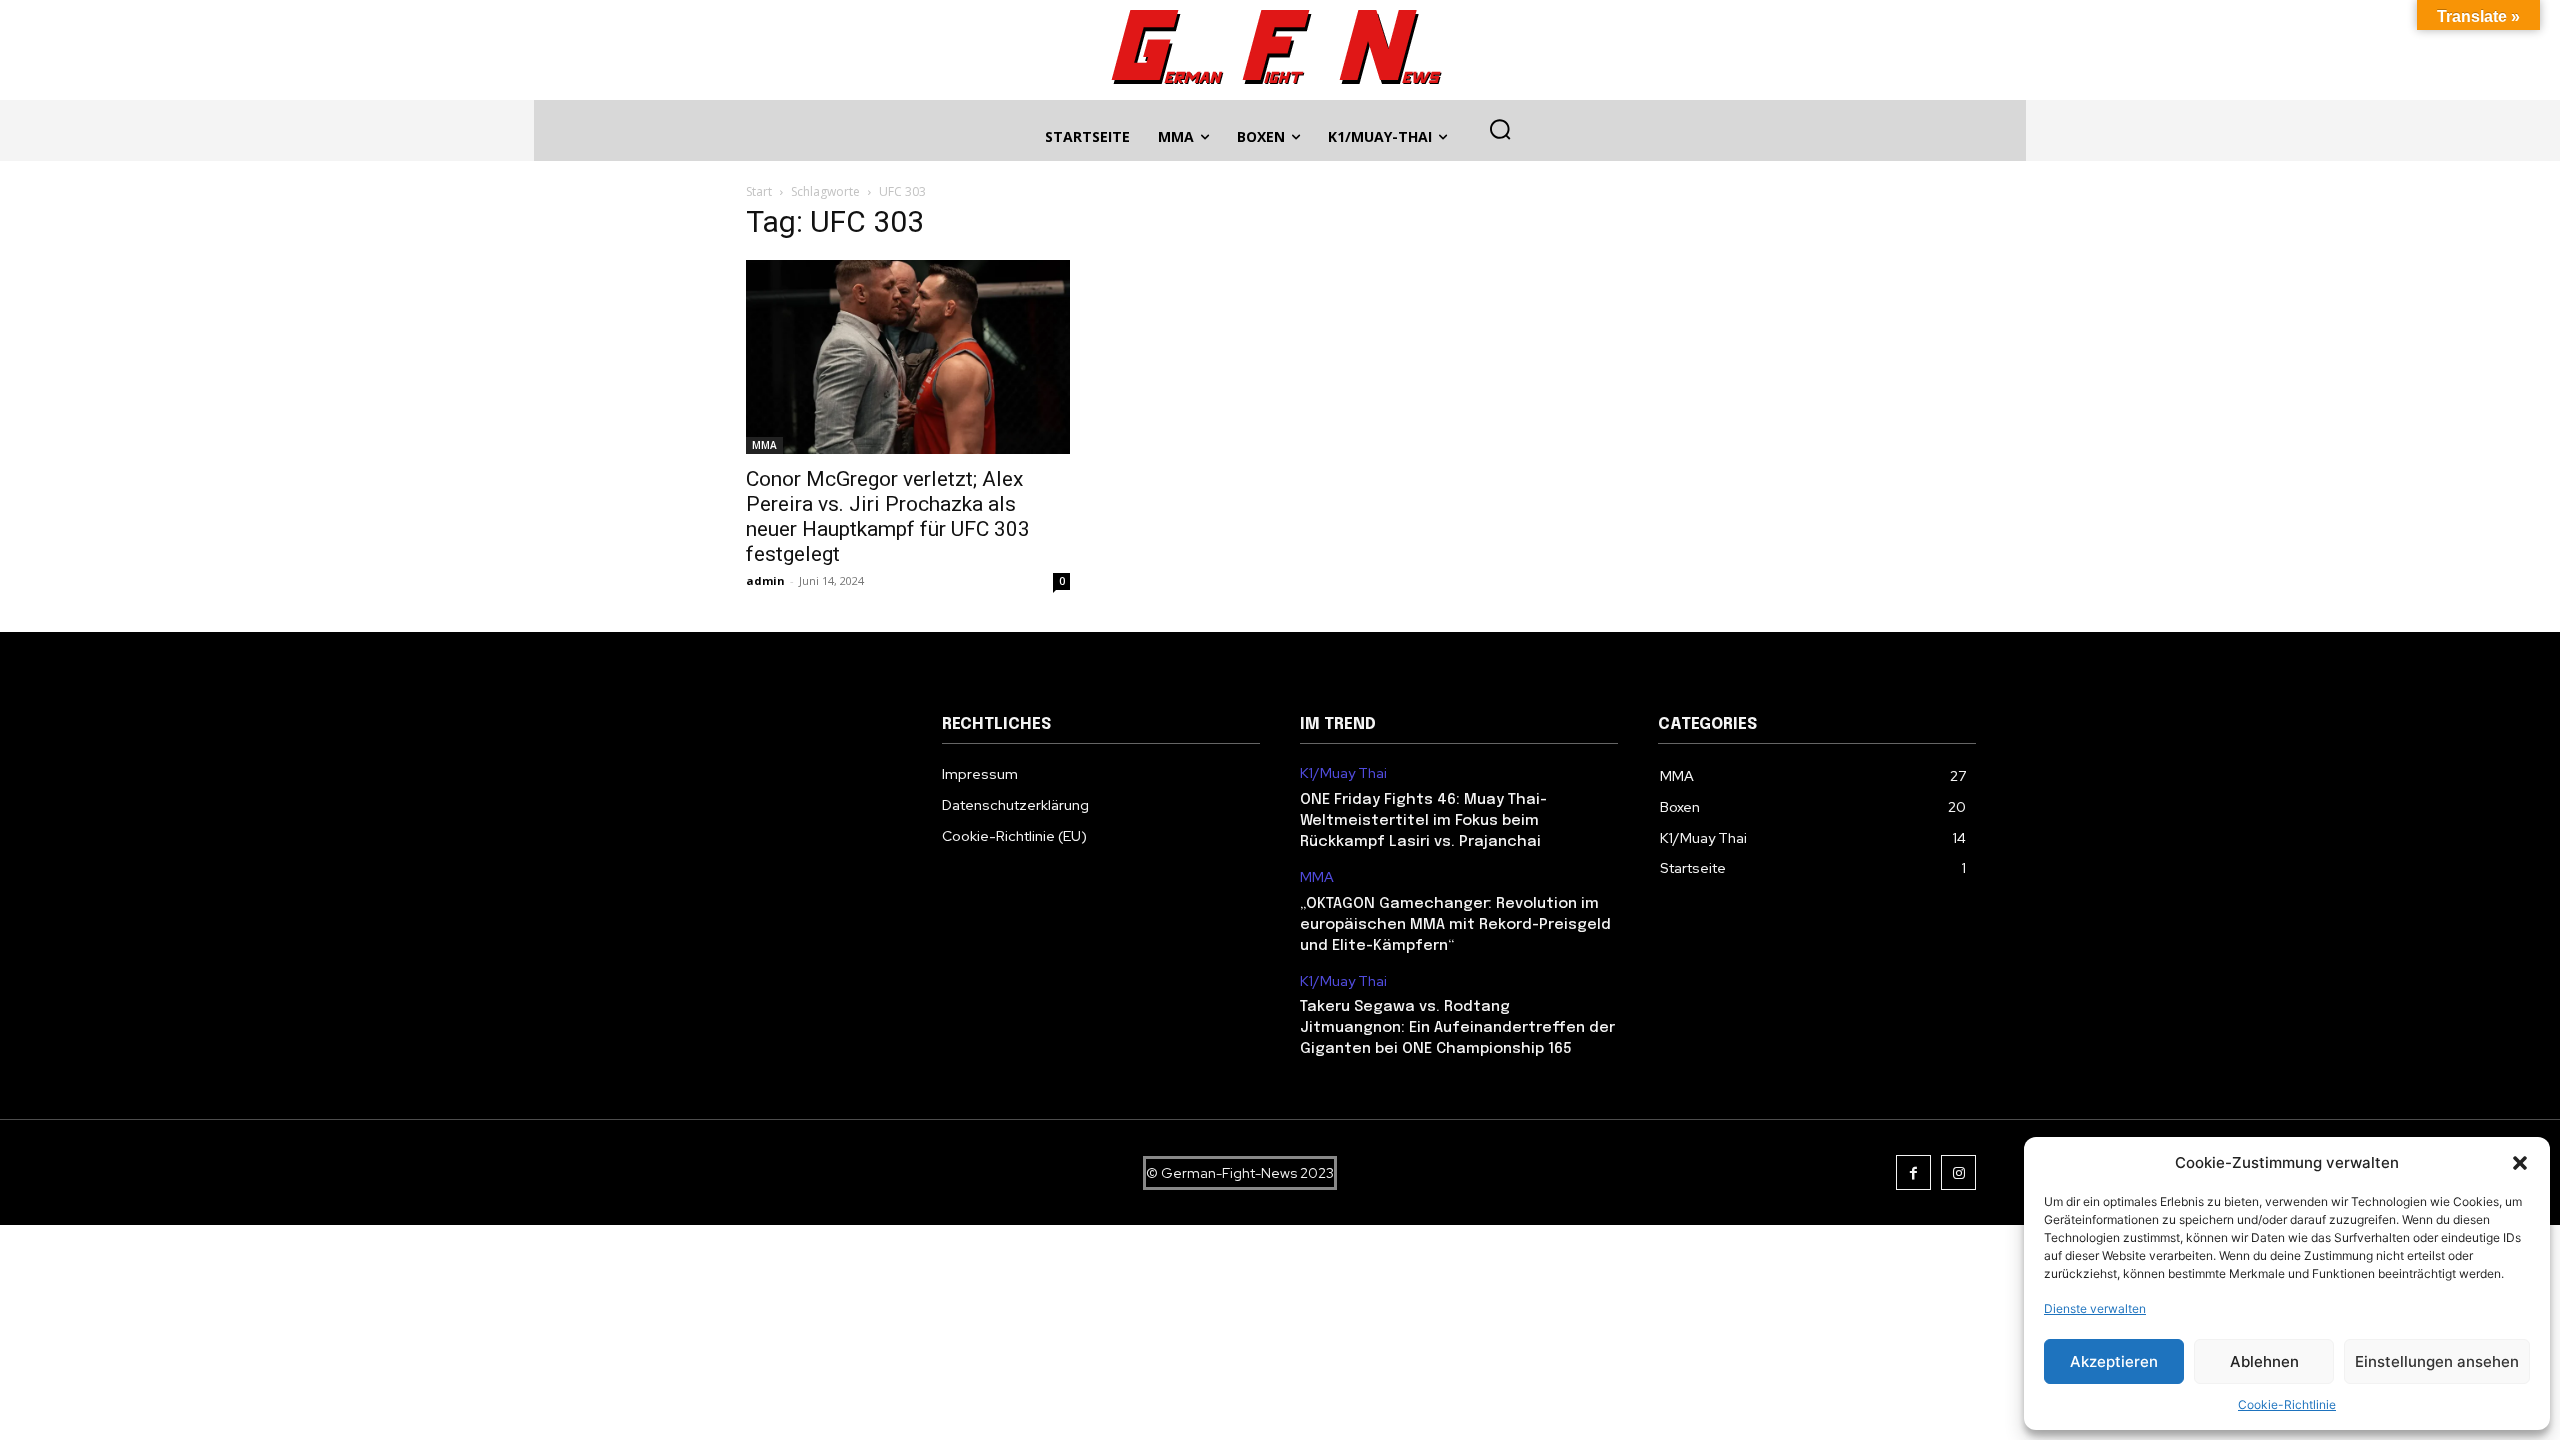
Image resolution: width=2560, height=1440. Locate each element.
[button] (2520, 1163)
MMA (764, 445)
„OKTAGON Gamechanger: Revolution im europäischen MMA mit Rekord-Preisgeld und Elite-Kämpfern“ (1455, 925)
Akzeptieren (2114, 1361)
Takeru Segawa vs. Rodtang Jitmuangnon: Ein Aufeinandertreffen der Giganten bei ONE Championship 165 (1457, 1028)
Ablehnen (2264, 1361)
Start (759, 191)
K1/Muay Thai (1343, 773)
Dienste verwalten (2095, 1308)
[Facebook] (1913, 1172)
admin (765, 580)
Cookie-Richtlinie (2287, 1404)
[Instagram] (1958, 1172)
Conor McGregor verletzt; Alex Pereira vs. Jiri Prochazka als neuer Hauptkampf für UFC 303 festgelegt (888, 516)
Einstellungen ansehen (2437, 1361)
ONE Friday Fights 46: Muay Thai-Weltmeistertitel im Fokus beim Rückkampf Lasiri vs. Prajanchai (1423, 821)
